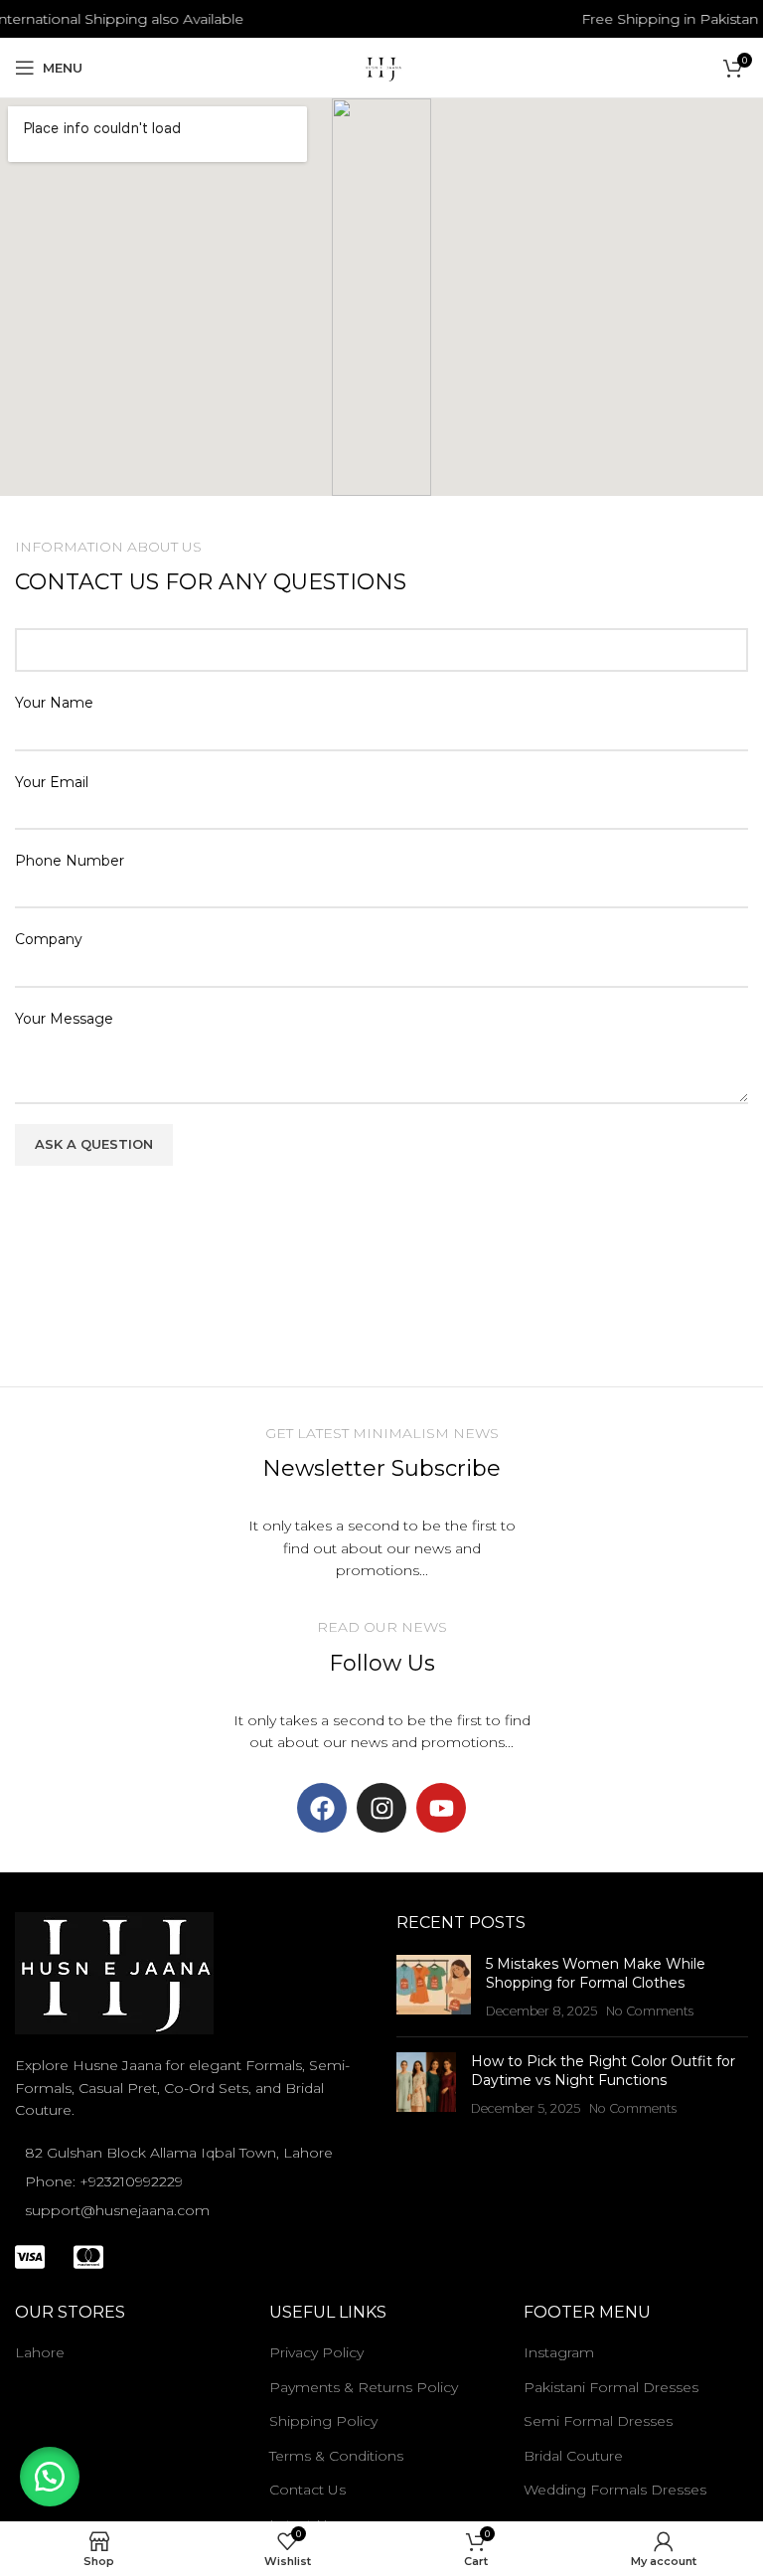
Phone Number (70, 861)
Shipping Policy (323, 2421)
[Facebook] (322, 1808)
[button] (50, 2477)
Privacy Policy (316, 2352)
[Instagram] (381, 1808)
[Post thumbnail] (434, 1988)
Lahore (40, 2352)
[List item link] (191, 2181)
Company (49, 939)
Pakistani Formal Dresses (611, 2387)
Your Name (54, 703)
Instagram (559, 2352)
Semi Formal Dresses (598, 2421)
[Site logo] (381, 67)
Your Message (64, 1019)
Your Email (52, 782)
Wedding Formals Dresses (615, 2490)
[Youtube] (441, 1808)
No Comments (650, 2011)
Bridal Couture (573, 2456)
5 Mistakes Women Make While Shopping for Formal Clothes (596, 1974)
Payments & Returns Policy (364, 2387)
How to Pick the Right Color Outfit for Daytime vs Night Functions (603, 2071)
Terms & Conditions (336, 2456)
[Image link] (114, 1972)
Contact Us (307, 2490)
